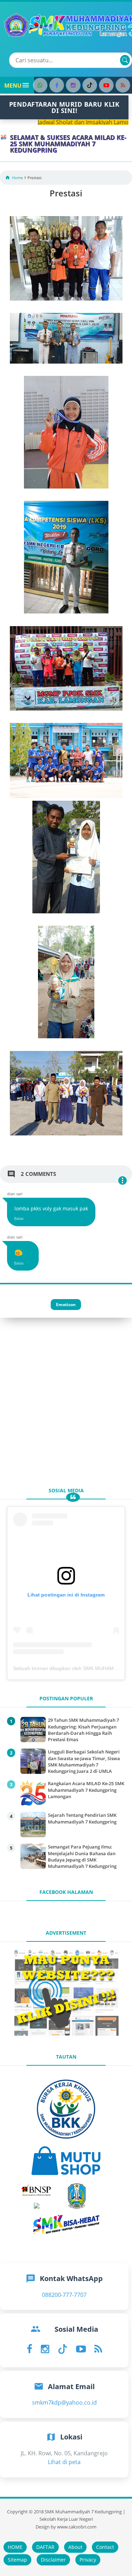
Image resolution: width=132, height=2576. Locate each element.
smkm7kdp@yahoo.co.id (64, 2402)
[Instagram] (73, 85)
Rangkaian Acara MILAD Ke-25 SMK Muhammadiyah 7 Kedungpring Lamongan (86, 1790)
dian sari (15, 1194)
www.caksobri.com (77, 2527)
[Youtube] (106, 85)
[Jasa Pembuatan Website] (66, 2035)
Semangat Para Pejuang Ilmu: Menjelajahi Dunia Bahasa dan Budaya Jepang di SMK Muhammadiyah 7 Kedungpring (82, 1856)
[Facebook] (57, 85)
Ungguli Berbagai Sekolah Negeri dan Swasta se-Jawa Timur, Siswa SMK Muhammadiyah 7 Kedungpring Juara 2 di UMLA (84, 1761)
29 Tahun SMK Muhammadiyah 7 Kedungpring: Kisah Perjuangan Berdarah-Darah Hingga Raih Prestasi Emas (83, 1730)
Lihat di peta (64, 2462)
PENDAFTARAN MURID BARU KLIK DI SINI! (64, 107)
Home (17, 178)
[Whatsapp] (40, 85)
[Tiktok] (90, 85)
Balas (19, 1218)
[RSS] (123, 85)
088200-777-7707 (64, 2295)
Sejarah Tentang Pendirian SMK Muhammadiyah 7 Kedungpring (82, 1818)
